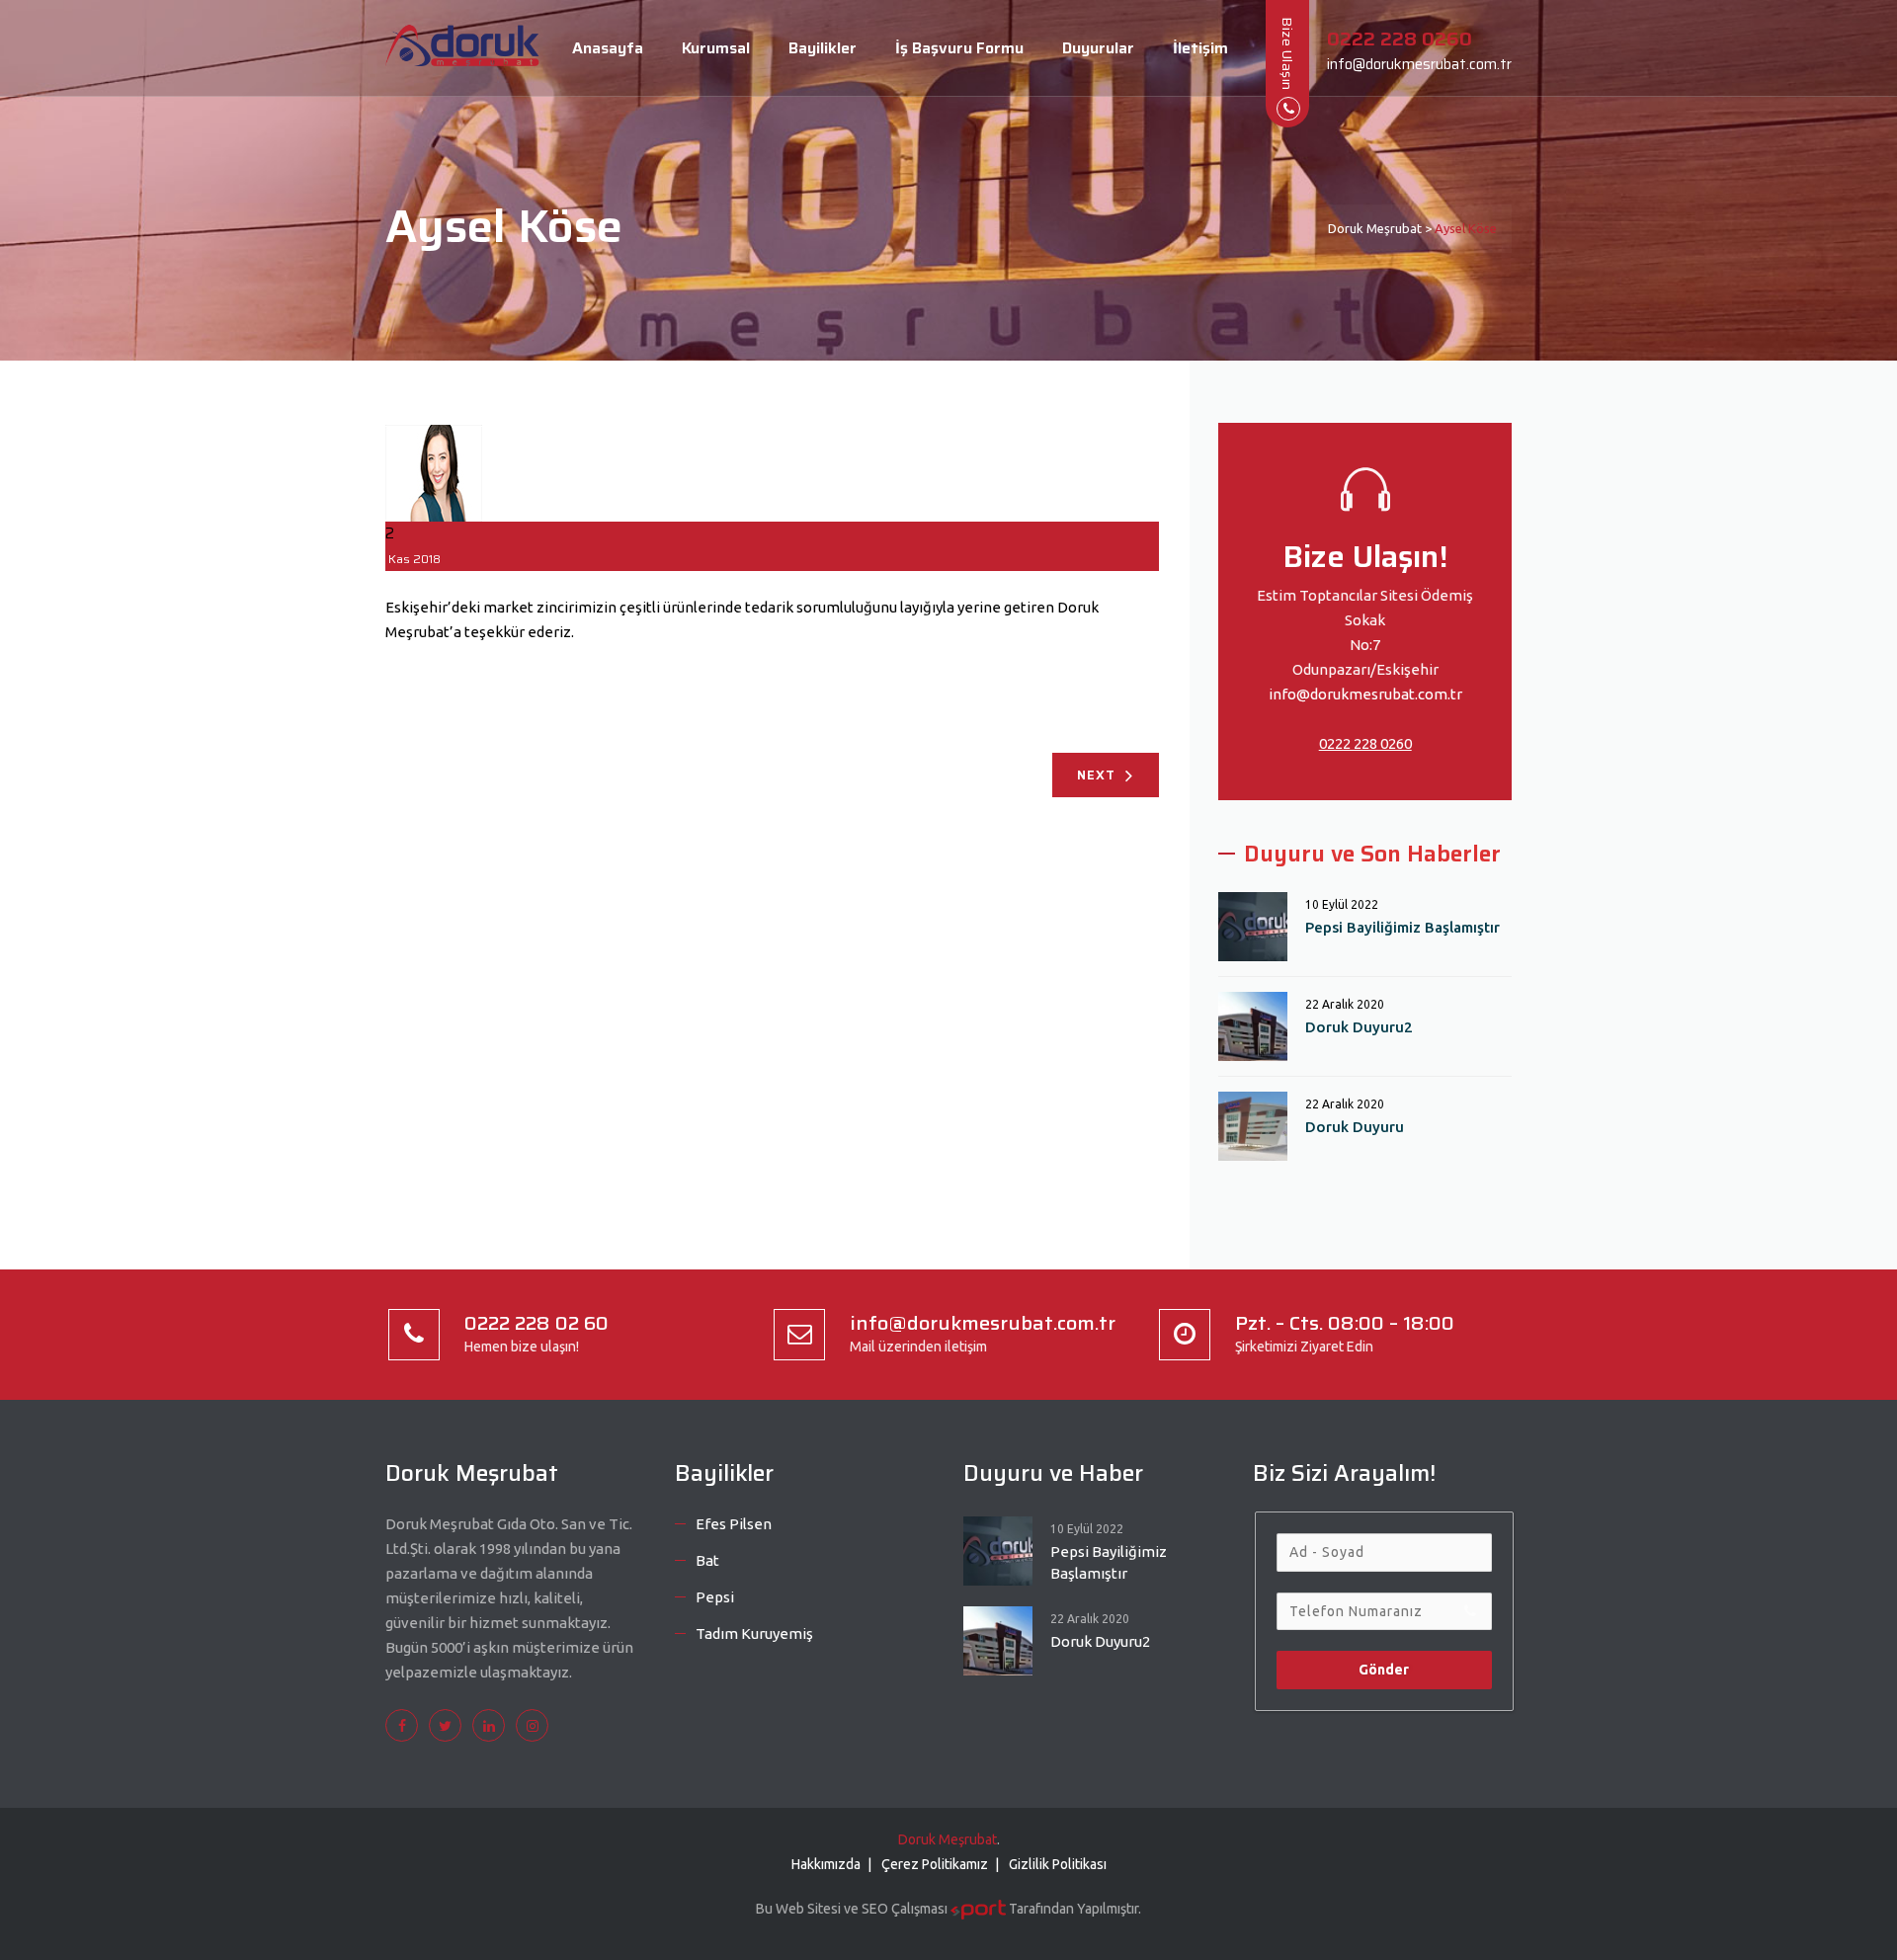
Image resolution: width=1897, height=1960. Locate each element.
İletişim (1200, 48)
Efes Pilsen (734, 1524)
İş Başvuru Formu (959, 48)
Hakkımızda (826, 1864)
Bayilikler (823, 48)
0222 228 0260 (1365, 743)
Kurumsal (716, 48)
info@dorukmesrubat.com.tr (1365, 694)
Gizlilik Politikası (1058, 1864)
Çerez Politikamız (935, 1864)
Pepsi (715, 1597)
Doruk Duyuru (1355, 1127)
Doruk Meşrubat (948, 1839)
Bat (707, 1560)
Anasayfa (608, 48)
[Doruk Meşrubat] (462, 48)
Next (1096, 775)
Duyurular (1098, 48)
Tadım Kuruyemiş (754, 1633)
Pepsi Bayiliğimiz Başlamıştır (1402, 927)
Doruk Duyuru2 (1359, 1027)
